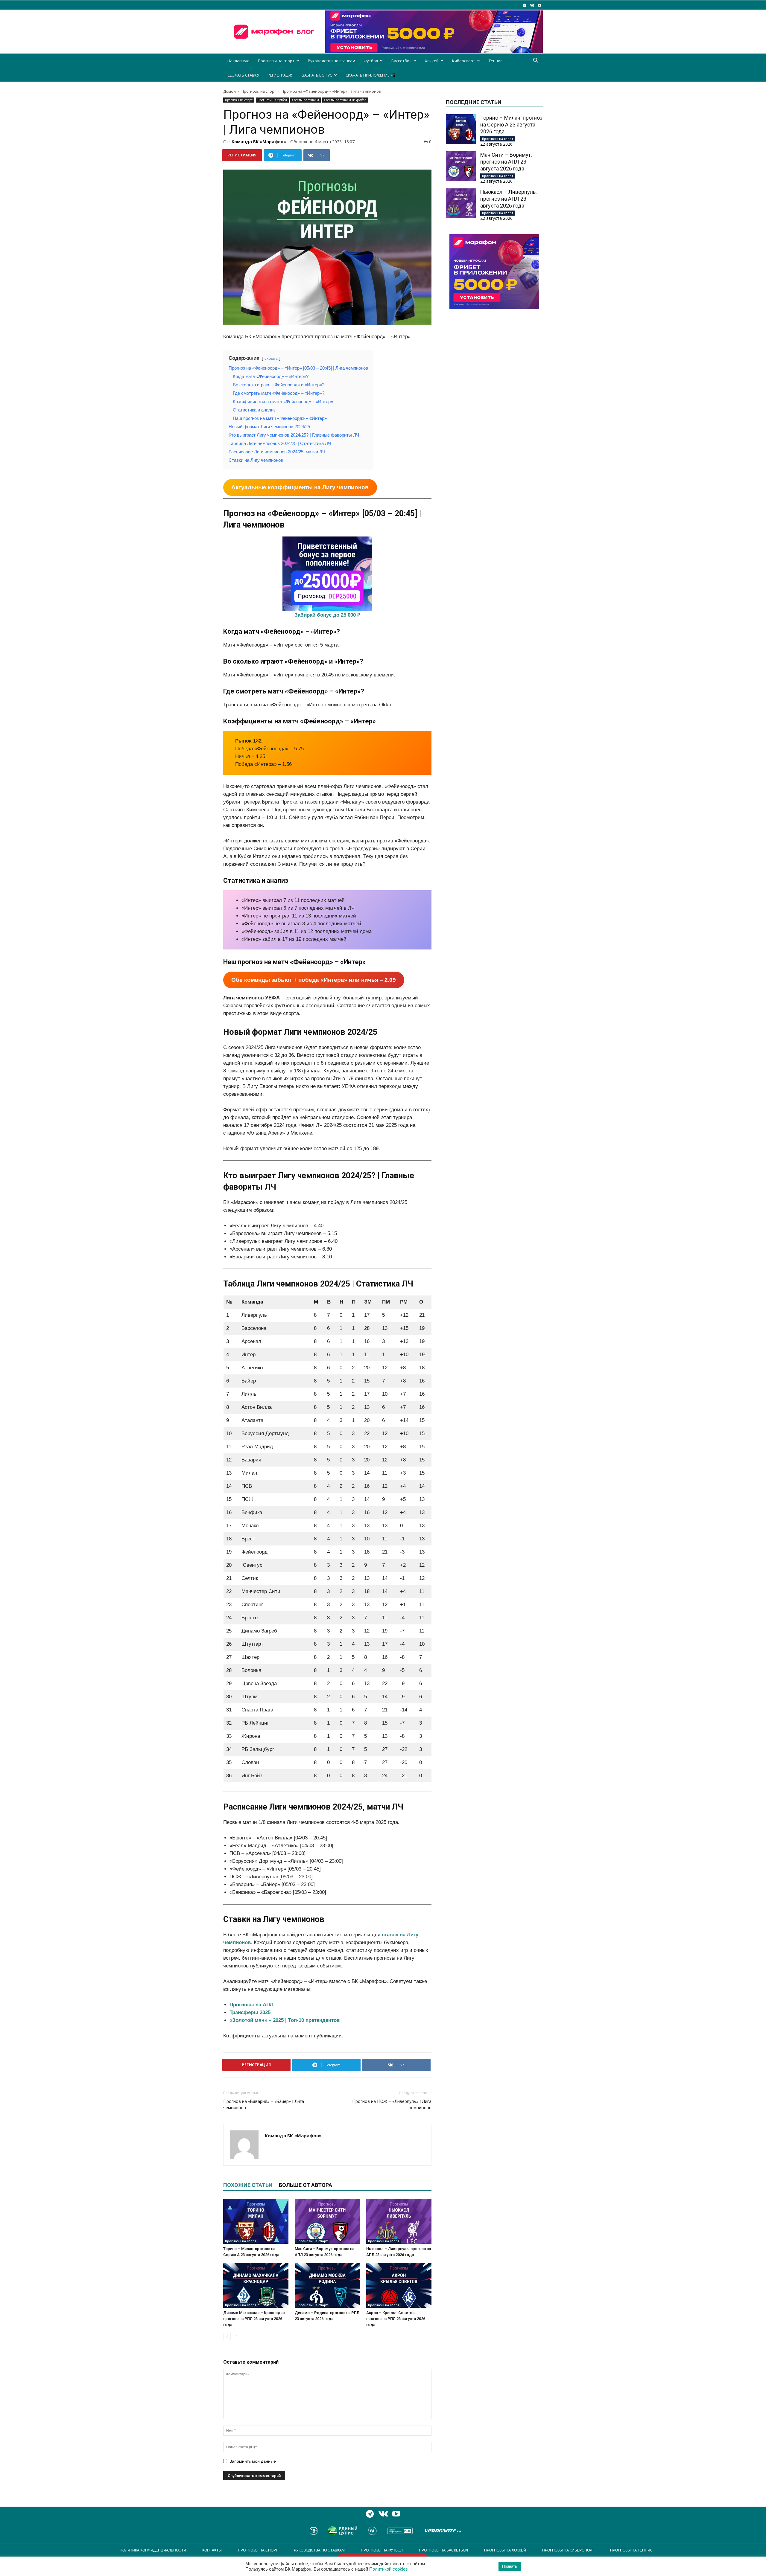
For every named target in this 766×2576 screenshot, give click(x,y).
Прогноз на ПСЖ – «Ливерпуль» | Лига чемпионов (392, 2105)
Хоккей (432, 61)
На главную (238, 61)
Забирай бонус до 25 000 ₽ (327, 615)
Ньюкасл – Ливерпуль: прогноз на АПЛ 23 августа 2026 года (509, 199)
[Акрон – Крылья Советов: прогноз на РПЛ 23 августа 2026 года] (399, 2285)
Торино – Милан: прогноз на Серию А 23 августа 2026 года (511, 125)
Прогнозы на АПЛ (251, 2005)
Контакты (212, 2550)
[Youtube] (539, 5)
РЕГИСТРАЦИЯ (281, 75)
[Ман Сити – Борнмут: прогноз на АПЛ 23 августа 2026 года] (327, 2221)
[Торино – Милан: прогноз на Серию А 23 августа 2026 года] (256, 2221)
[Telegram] (525, 5)
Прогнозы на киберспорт (568, 2550)
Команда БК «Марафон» (259, 142)
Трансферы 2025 (250, 2012)
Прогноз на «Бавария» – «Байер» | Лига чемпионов (264, 2105)
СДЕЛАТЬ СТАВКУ (243, 75)
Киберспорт (464, 61)
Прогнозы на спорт (276, 61)
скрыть (271, 358)
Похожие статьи (248, 2185)
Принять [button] (510, 2566)
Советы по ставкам (306, 100)
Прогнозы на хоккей (505, 2550)
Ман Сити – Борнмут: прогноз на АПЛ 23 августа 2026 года (506, 162)
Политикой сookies (389, 2569)
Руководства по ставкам (332, 61)
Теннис (495, 61)
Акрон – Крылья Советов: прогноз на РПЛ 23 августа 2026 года (396, 2319)
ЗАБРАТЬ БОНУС (317, 75)
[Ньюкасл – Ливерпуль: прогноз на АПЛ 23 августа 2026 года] (399, 2221)
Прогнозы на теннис (632, 2550)
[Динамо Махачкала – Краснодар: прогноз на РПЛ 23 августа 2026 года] (256, 2285)
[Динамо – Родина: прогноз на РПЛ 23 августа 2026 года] (327, 2285)
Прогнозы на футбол (272, 100)
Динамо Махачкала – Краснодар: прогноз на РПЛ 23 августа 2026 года (254, 2319)
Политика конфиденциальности (153, 2550)
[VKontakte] (532, 5)
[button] (536, 61)
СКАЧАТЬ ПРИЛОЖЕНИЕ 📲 (370, 75)
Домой (230, 91)
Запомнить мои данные (253, 2461)
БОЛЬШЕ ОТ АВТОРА (306, 2185)
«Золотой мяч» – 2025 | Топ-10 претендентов (285, 2020)
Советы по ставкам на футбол (345, 100)
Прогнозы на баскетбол (443, 2550)
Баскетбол (401, 61)
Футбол (371, 61)
